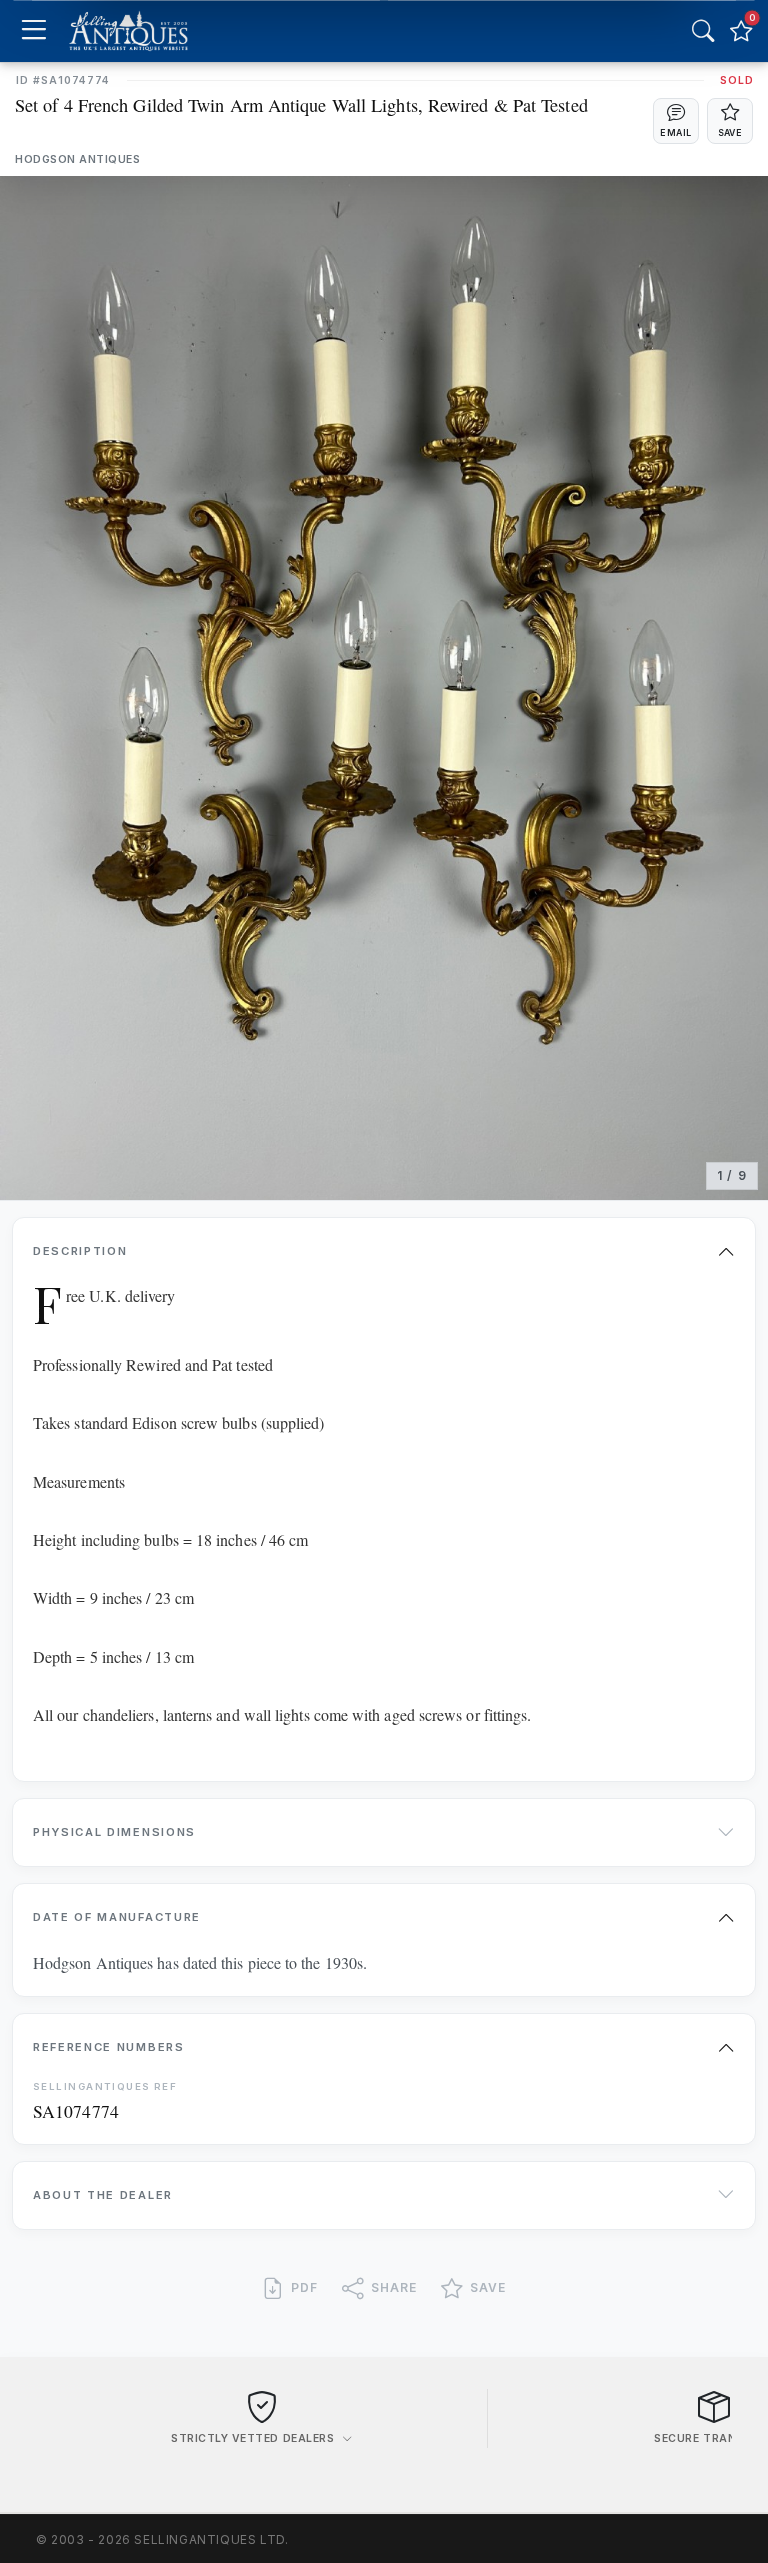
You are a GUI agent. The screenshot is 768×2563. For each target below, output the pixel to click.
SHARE (394, 2287)
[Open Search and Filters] (703, 31)
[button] (676, 121)
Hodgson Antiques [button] (77, 159)
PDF (304, 2287)
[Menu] (33, 31)
